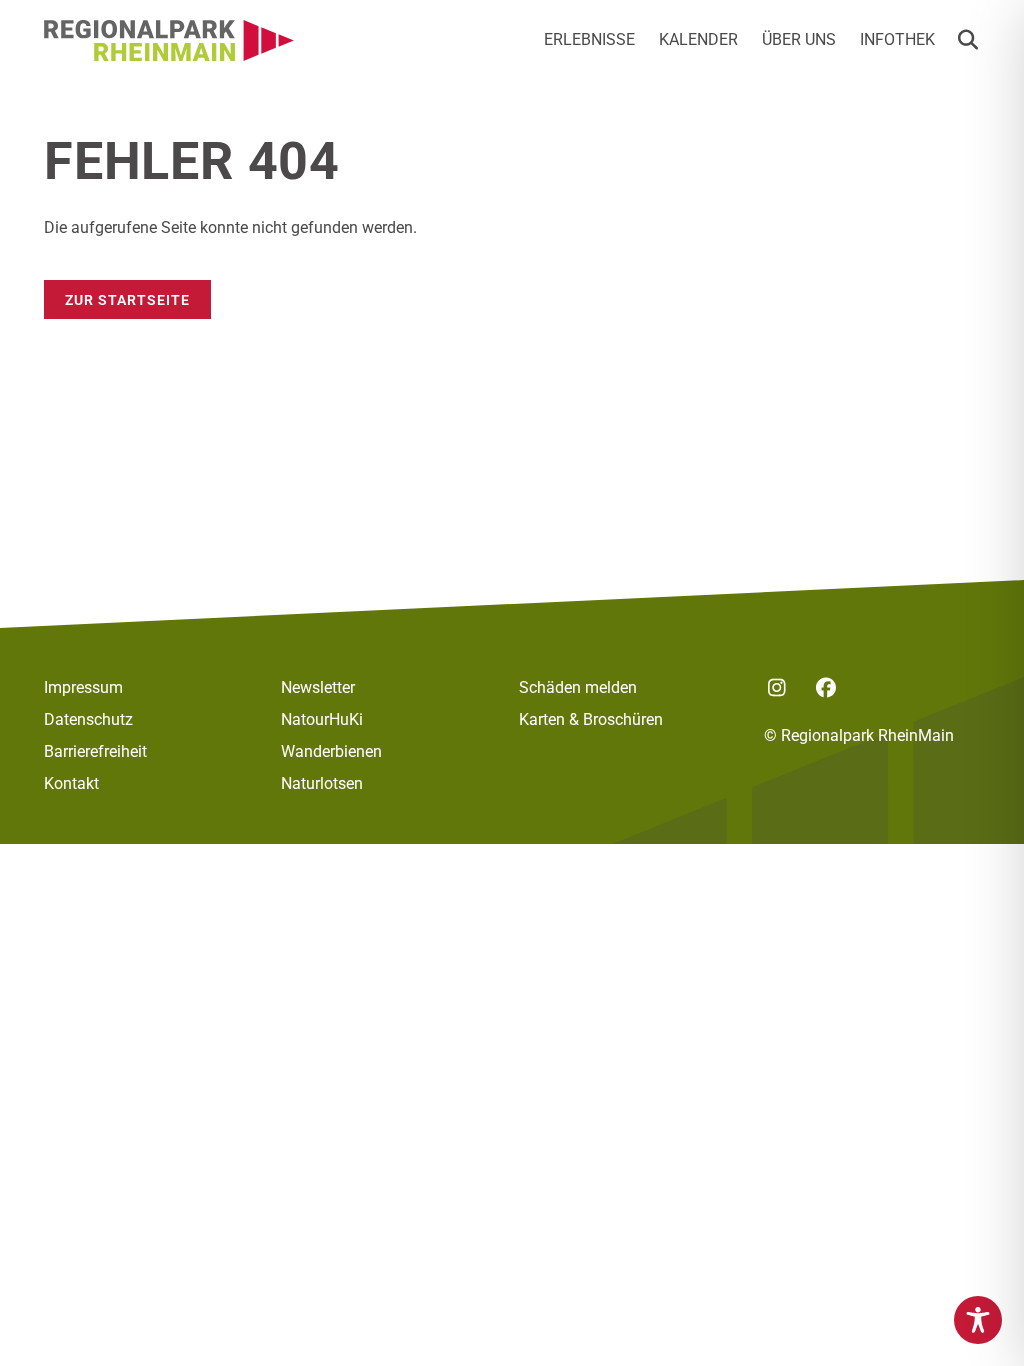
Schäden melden (578, 687)
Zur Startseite (127, 300)
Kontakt (71, 783)
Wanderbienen (331, 751)
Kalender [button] (698, 39)
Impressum (83, 687)
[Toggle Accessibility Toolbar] (978, 1320)
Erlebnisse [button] (589, 39)
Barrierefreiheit (95, 751)
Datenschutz (88, 719)
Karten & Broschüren (591, 719)
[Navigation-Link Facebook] (825, 688)
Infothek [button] (897, 39)
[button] (967, 40)
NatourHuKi (322, 719)
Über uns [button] (799, 39)
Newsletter (318, 687)
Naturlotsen (322, 783)
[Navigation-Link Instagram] (776, 688)
